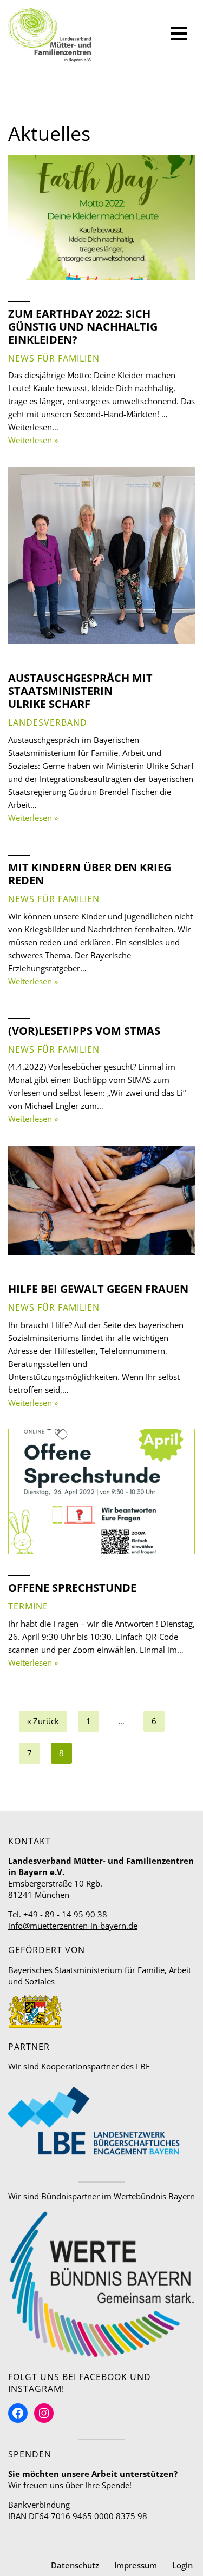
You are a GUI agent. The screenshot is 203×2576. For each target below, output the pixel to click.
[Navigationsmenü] (179, 35)
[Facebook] (18, 2413)
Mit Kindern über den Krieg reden (90, 874)
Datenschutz (75, 2565)
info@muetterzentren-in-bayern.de (73, 1926)
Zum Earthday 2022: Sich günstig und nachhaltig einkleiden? (83, 327)
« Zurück (43, 1721)
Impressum (136, 2565)
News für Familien (54, 358)
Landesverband (48, 722)
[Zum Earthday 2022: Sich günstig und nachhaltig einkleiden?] (101, 218)
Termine (28, 1606)
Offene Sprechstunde (72, 1588)
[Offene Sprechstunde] (101, 1491)
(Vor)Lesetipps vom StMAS (84, 1031)
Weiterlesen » (33, 440)
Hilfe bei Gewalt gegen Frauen (98, 1289)
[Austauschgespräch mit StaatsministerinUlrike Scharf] (101, 556)
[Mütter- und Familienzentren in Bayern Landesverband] (50, 35)
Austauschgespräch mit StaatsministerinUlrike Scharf (80, 691)
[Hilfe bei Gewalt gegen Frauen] (101, 1200)
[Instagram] (44, 2413)
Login (182, 2565)
